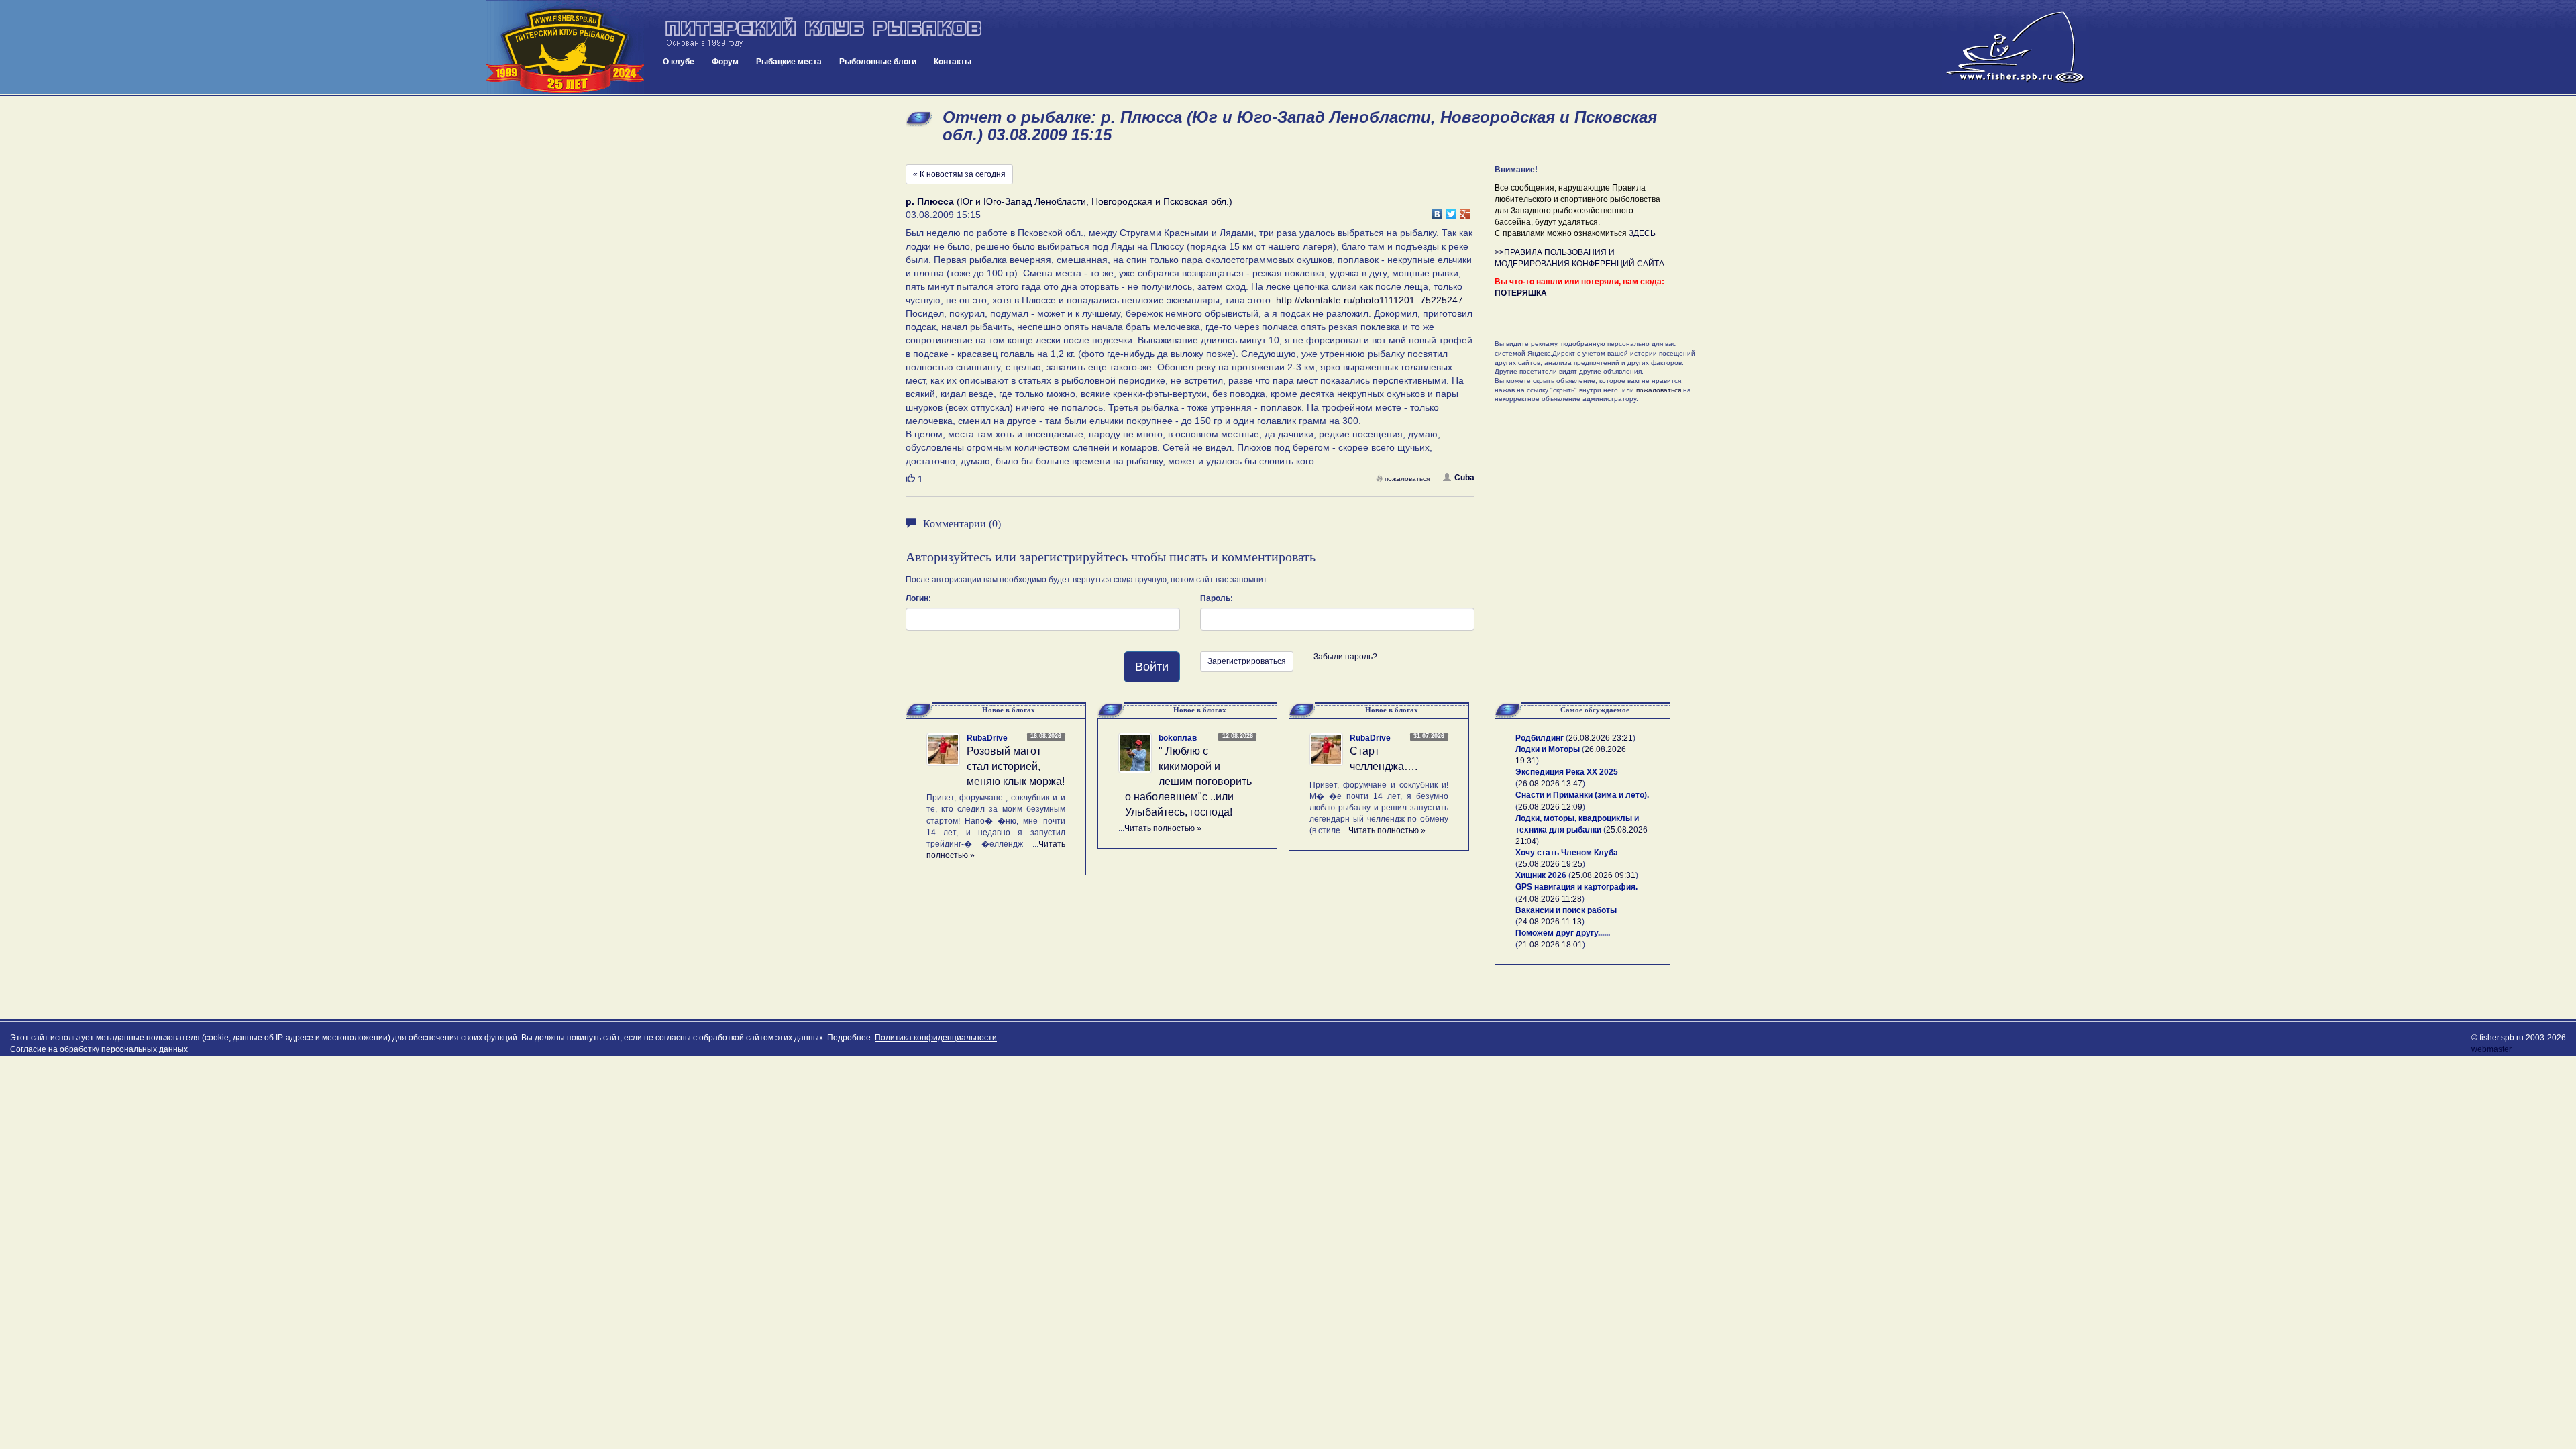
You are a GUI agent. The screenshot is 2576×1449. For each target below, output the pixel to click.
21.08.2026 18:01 (1550, 945)
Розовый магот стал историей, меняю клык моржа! (1016, 766)
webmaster (2491, 1049)
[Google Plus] (1465, 211)
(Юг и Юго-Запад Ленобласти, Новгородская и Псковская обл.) (1069, 201)
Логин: (918, 598)
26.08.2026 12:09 (1550, 807)
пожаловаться (1407, 479)
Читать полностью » (1163, 828)
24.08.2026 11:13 (1550, 922)
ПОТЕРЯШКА (1521, 293)
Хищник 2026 (1541, 875)
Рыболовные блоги (878, 62)
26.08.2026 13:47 (1550, 784)
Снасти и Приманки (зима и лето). (1582, 795)
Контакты (953, 62)
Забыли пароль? (1345, 657)
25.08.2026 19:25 (1550, 864)
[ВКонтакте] (1437, 211)
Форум (725, 62)
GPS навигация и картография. (1576, 887)
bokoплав (1178, 738)
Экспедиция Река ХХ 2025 (1567, 772)
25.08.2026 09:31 (1603, 875)
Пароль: (1217, 598)
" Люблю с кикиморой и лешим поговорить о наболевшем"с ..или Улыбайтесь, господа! (1188, 782)
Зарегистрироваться (1247, 661)
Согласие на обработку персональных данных (99, 1049)
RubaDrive (987, 738)
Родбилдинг (1540, 738)
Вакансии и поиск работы (1566, 910)
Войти (1152, 667)
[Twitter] (1451, 211)
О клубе (679, 62)
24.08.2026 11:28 (1550, 899)
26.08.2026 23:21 (1601, 738)
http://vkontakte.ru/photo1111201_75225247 (1370, 300)
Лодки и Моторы (1548, 749)
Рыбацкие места (789, 62)
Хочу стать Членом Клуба (1567, 853)
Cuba (1464, 478)
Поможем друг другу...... (1563, 933)
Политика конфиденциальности (936, 1038)
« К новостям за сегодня (959, 174)
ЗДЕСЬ (1642, 233)
